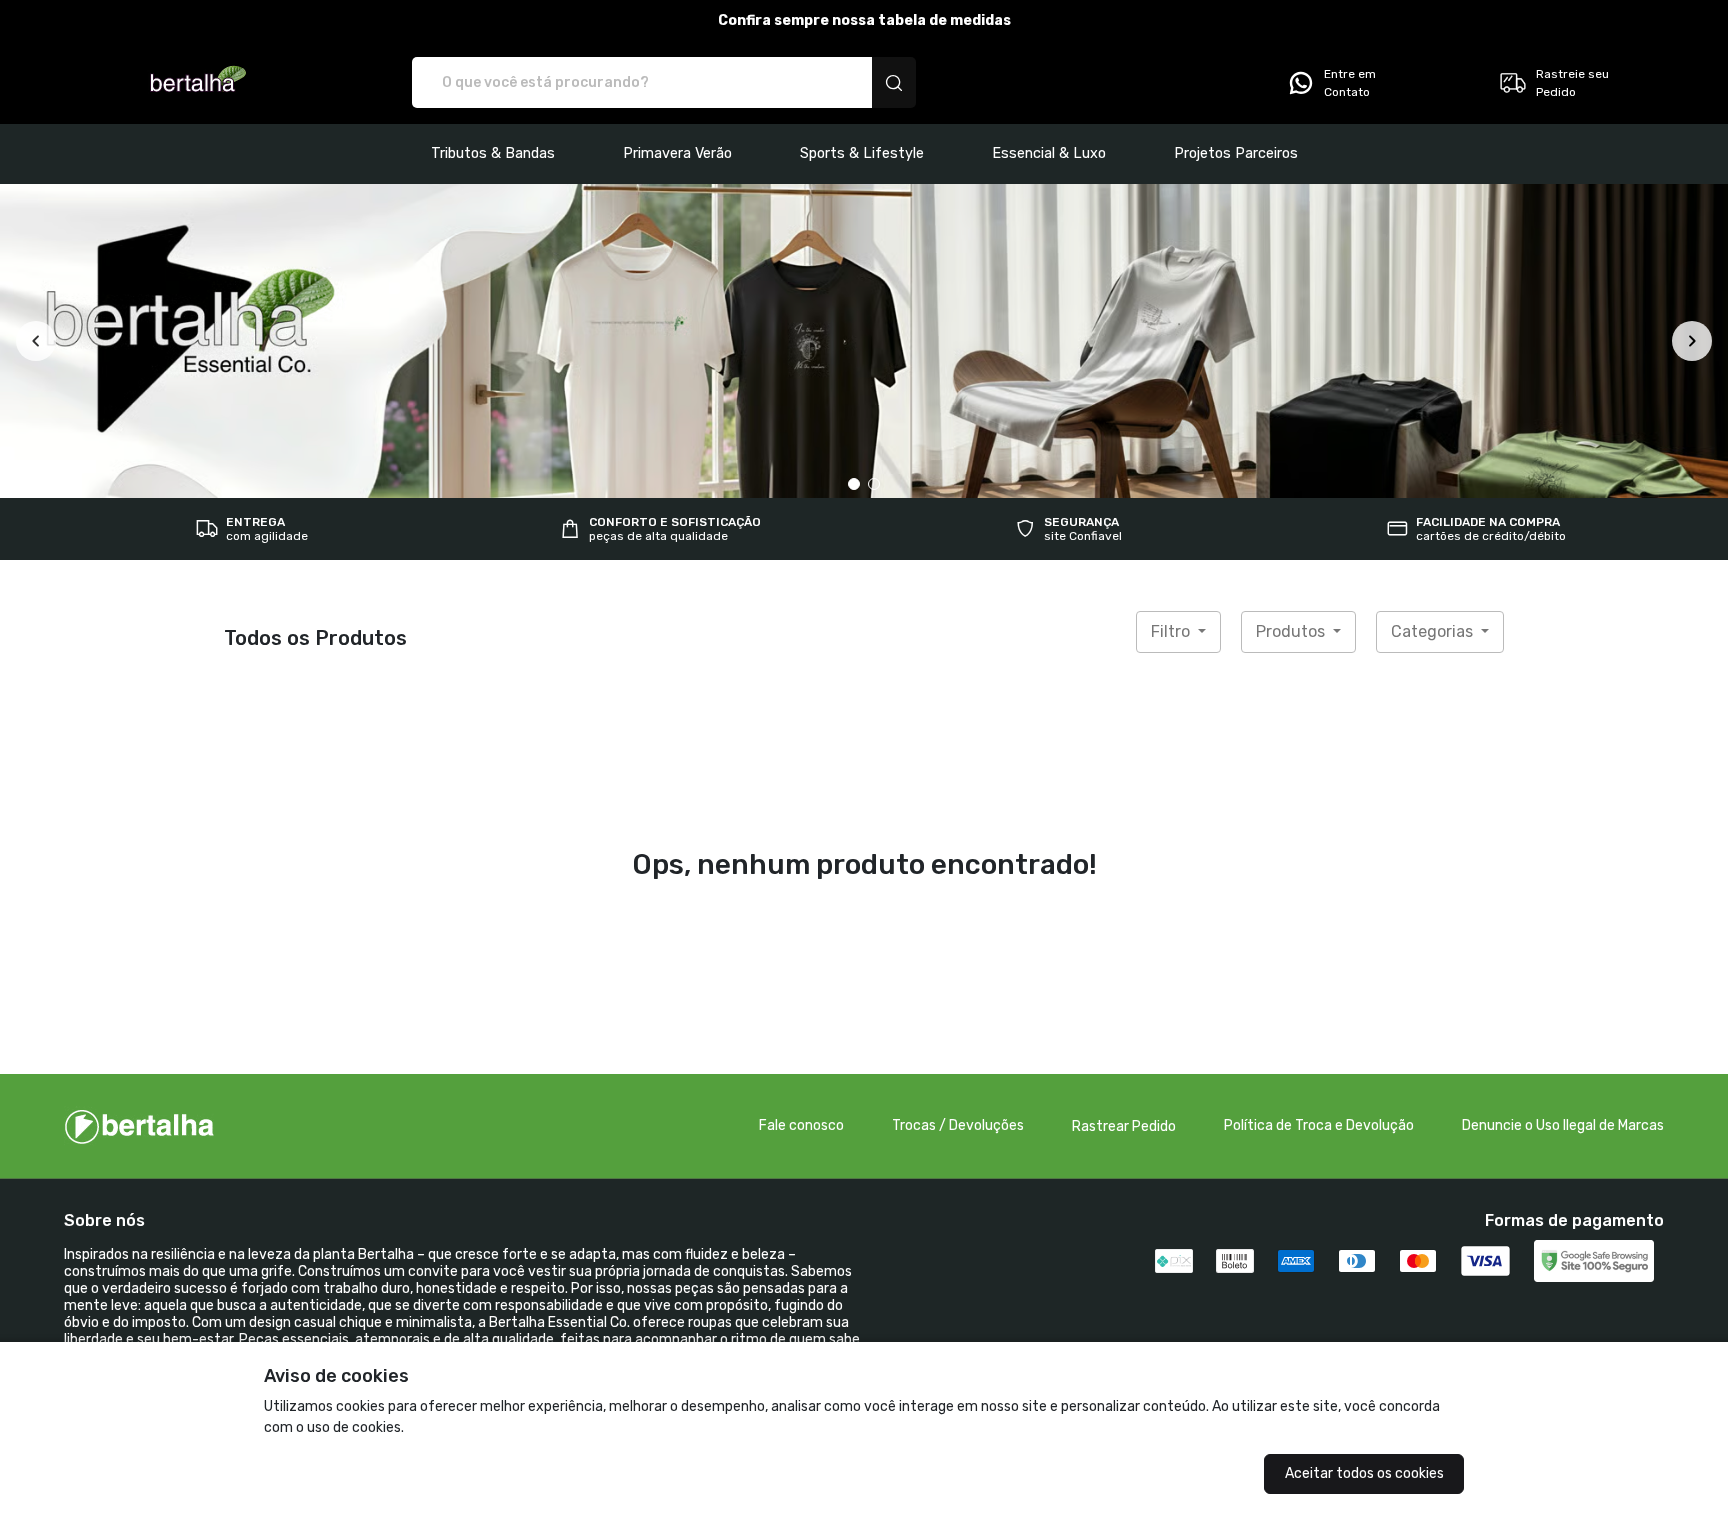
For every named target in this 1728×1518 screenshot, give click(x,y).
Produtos (1292, 631)
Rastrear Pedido (1124, 1126)
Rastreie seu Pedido (1572, 83)
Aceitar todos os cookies (1364, 1473)
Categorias (1434, 631)
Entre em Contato (1350, 83)
